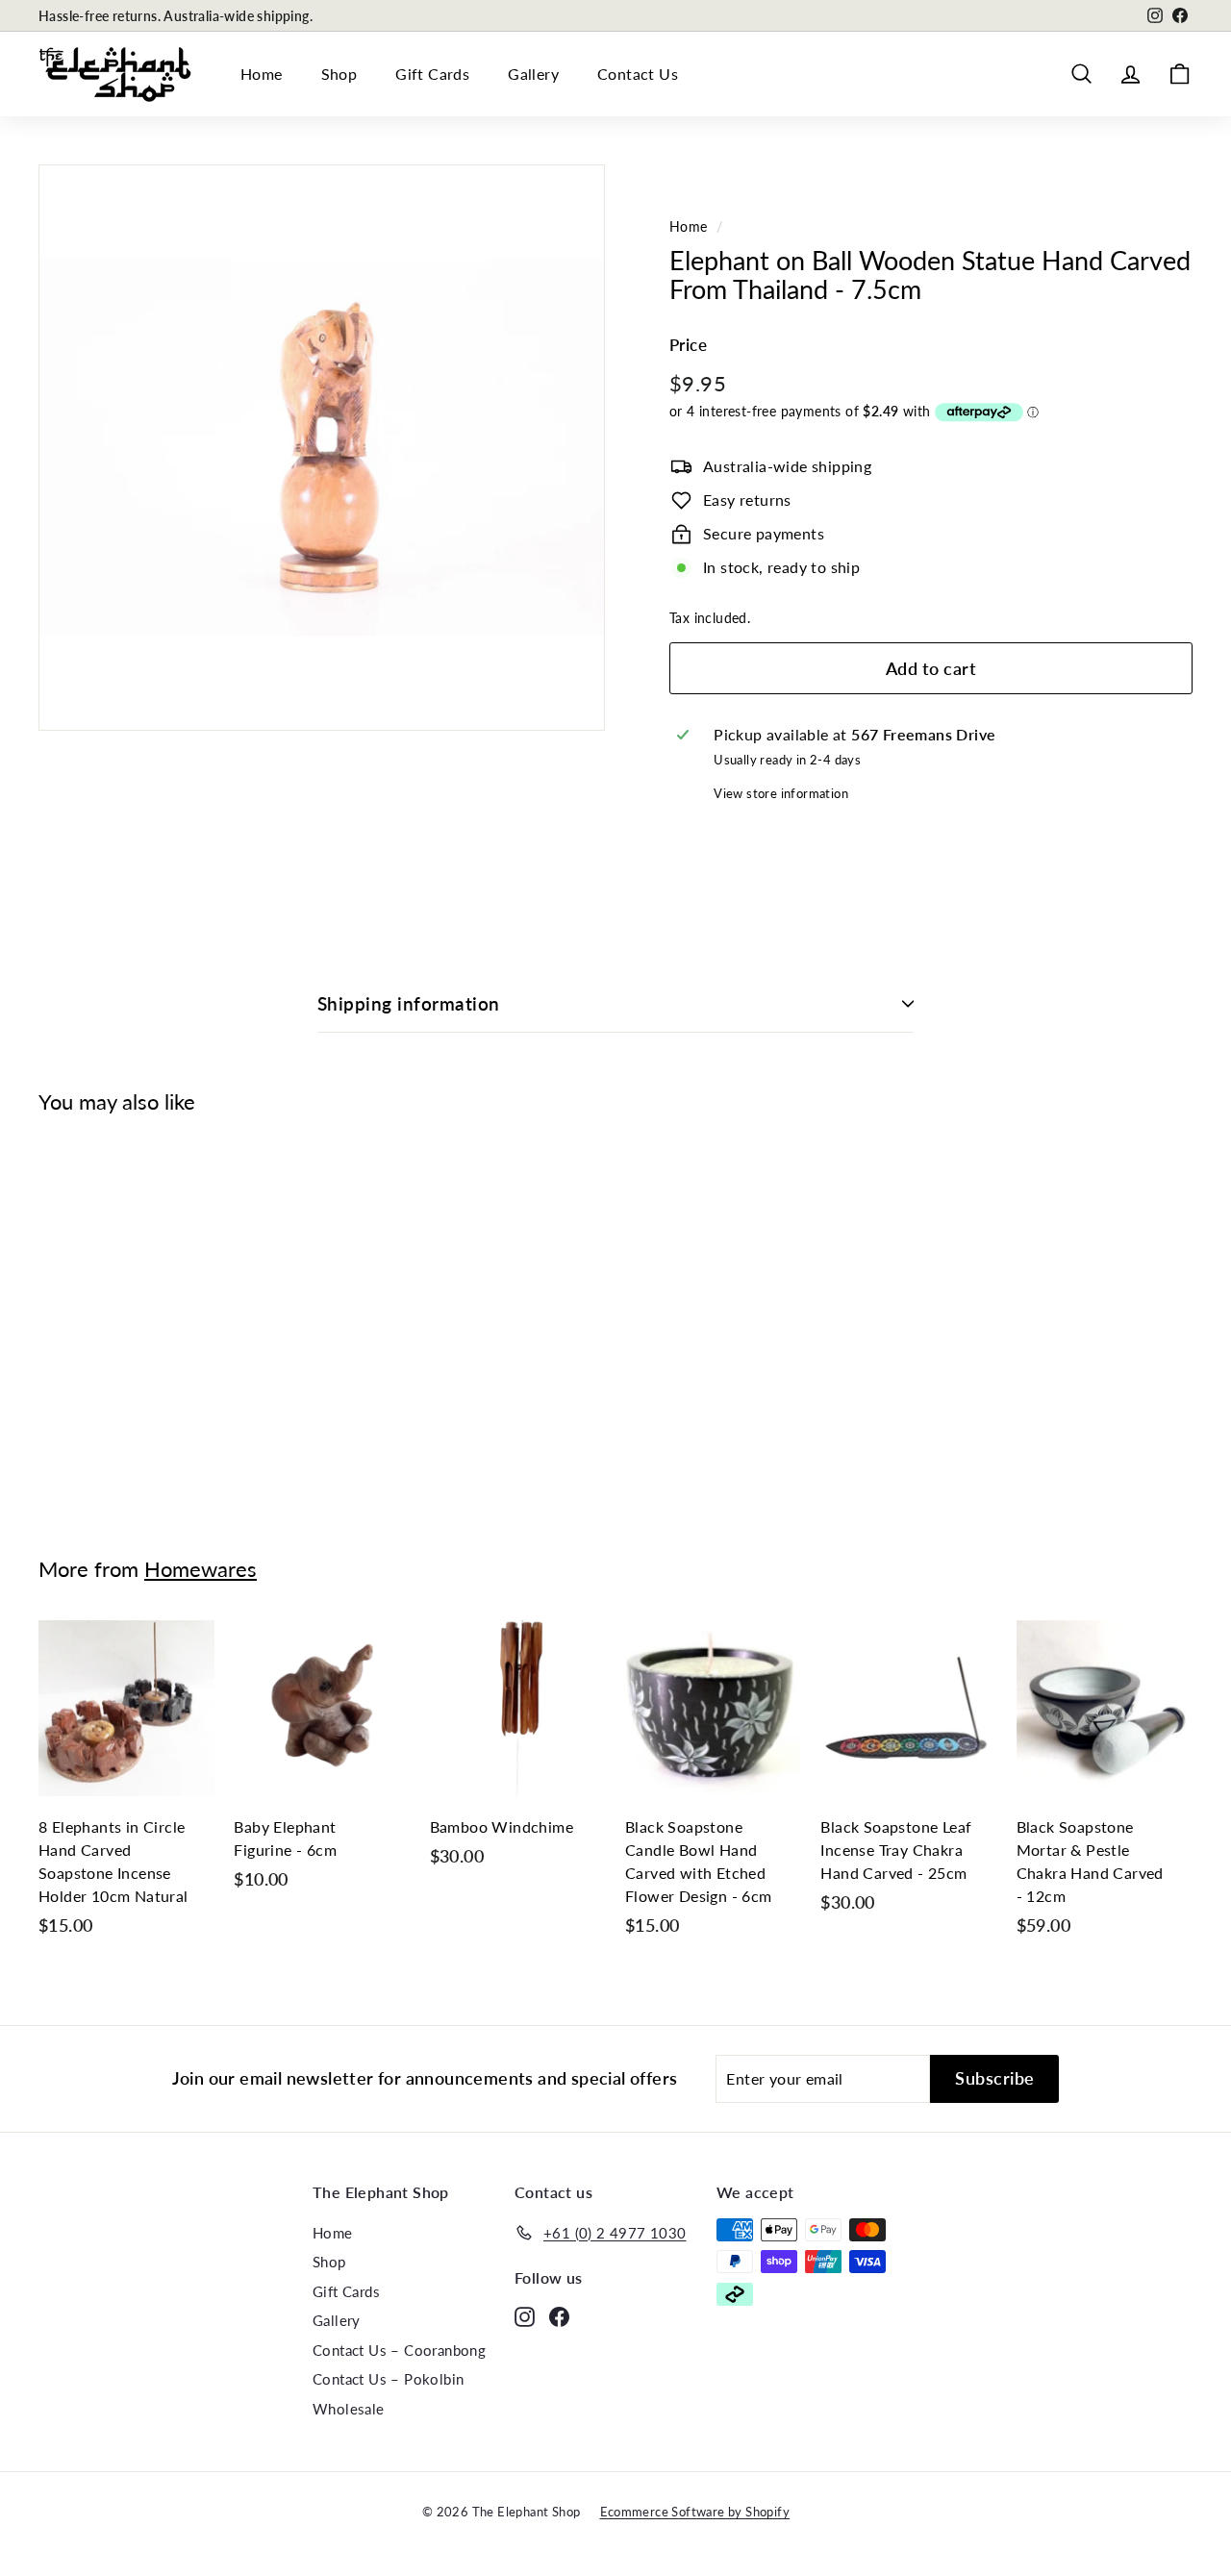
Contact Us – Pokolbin (388, 2379)
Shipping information (409, 1003)
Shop (339, 74)
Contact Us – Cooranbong (399, 2350)
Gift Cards (432, 74)
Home (262, 74)
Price (688, 345)
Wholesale (349, 2409)
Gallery (533, 74)
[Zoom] (322, 448)
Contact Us (638, 74)
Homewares (201, 1569)
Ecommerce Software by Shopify (695, 2512)
